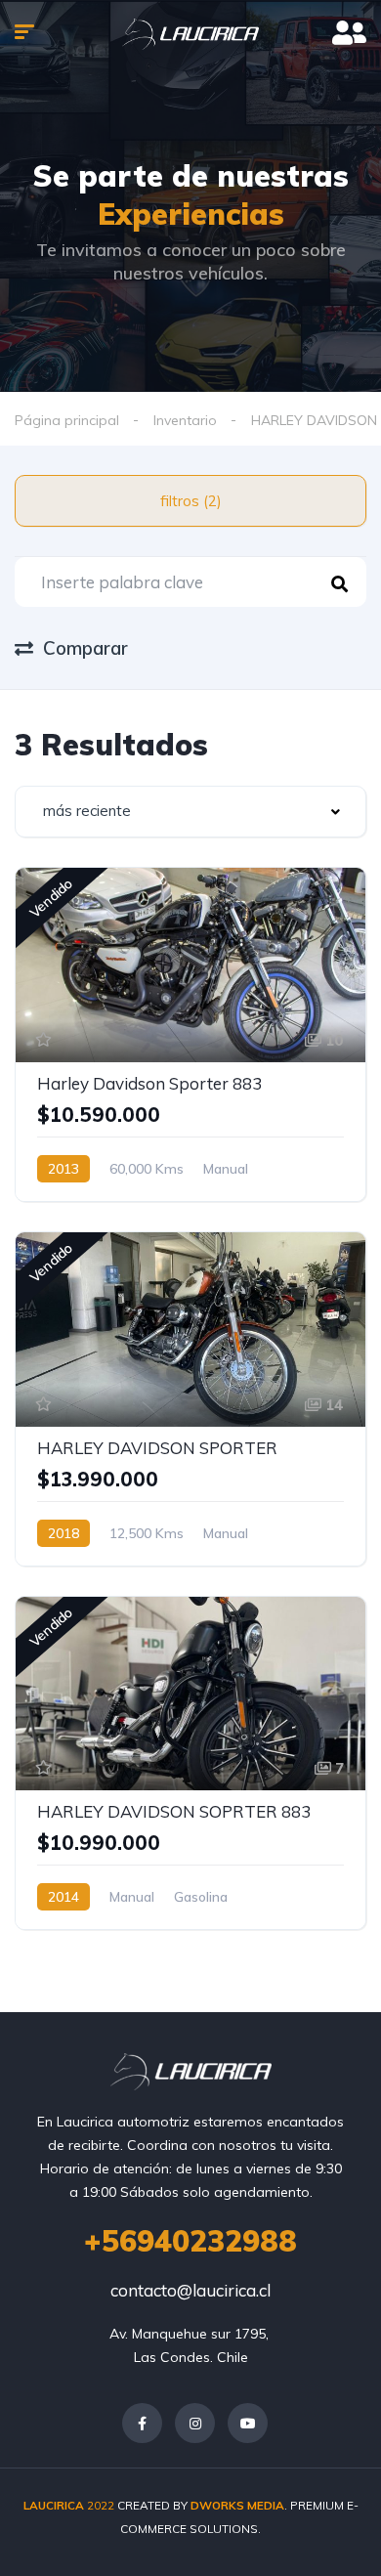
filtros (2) (191, 501)
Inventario (185, 420)
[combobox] (190, 812)
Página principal (67, 420)
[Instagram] (195, 2423)
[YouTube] (248, 2423)
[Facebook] (142, 2423)
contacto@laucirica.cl (190, 2290)
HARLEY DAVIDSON (314, 420)
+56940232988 (190, 2241)
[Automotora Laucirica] (190, 34)
